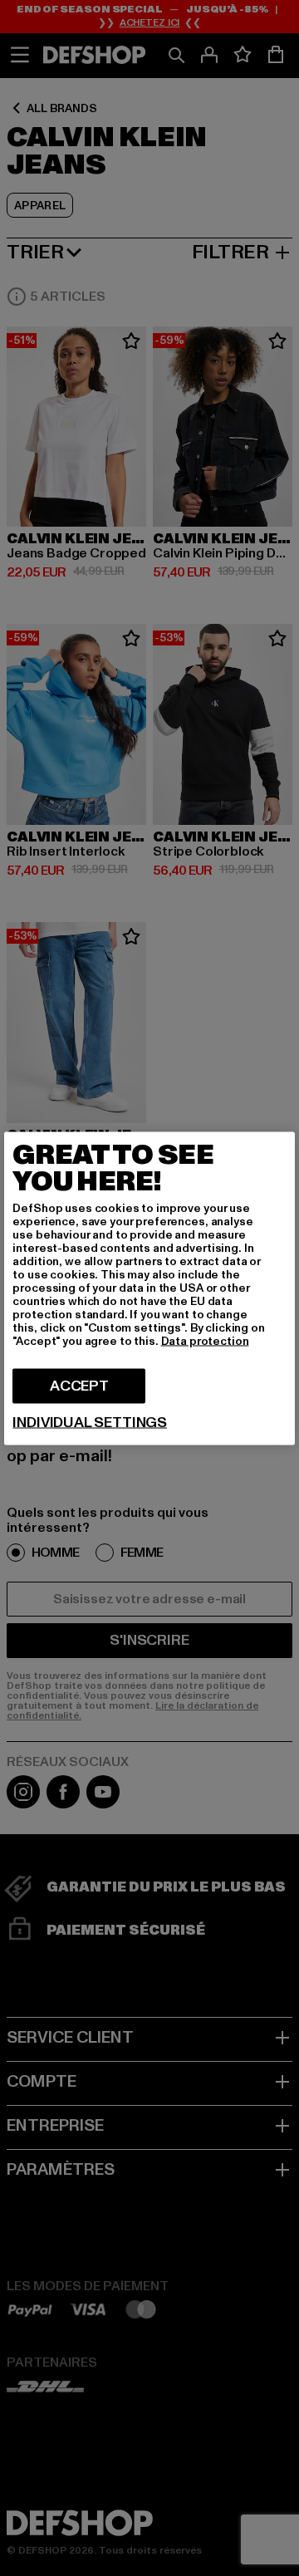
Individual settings (90, 1422)
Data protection (205, 1340)
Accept (79, 1385)
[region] (149, 1288)
